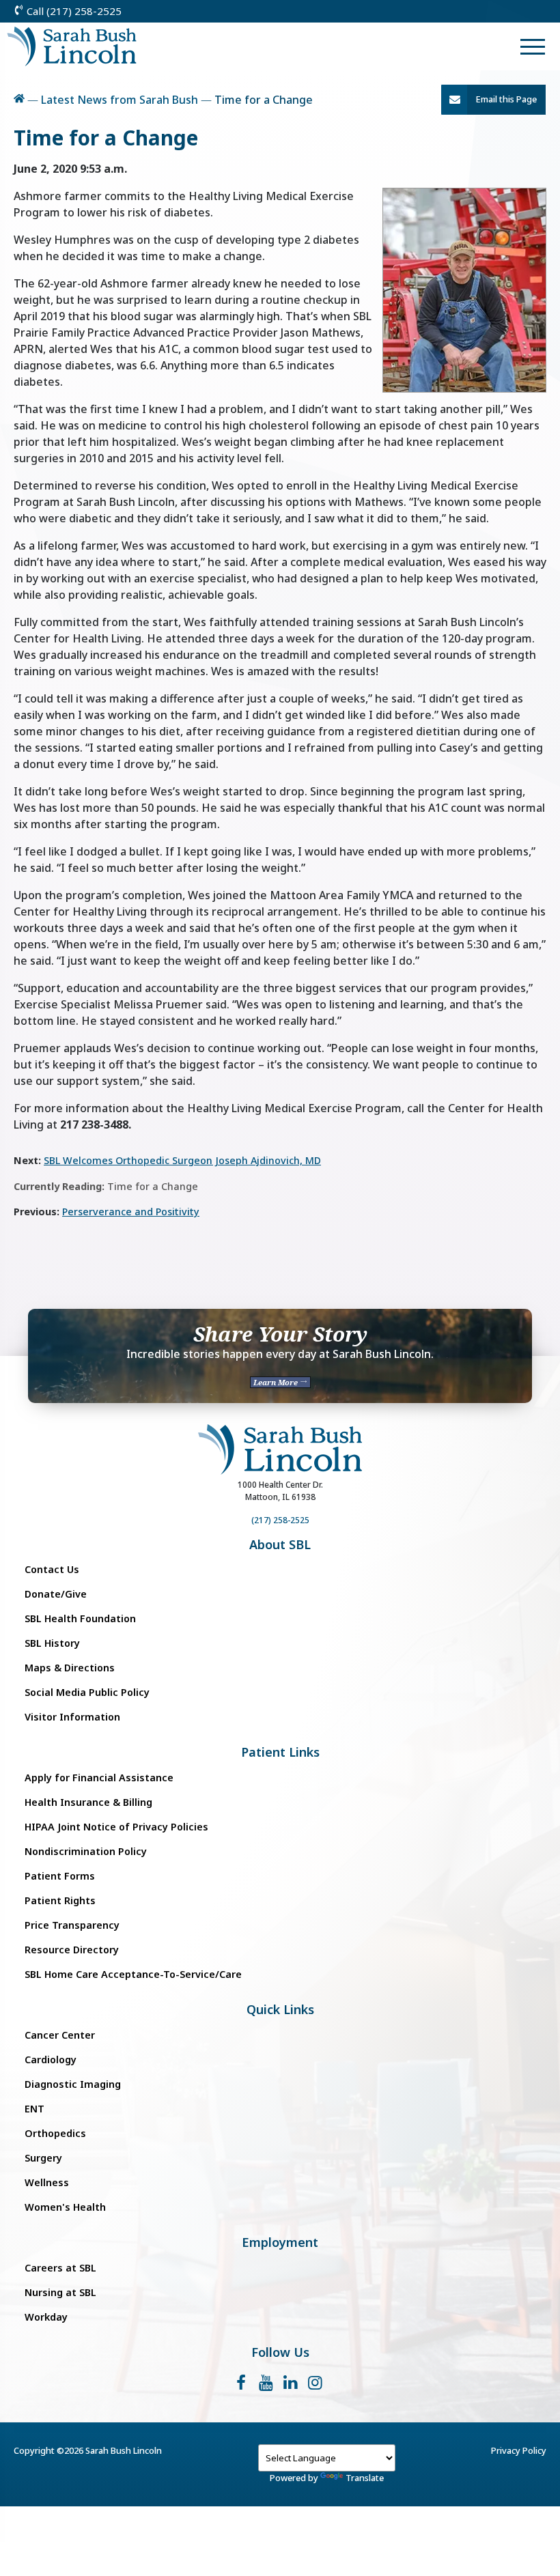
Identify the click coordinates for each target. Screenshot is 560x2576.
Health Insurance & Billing (88, 1802)
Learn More (277, 1382)
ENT (34, 2109)
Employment (280, 2242)
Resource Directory (72, 1950)
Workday (46, 2317)
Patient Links (280, 1752)
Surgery (43, 2158)
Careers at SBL (60, 2268)
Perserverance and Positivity (131, 1212)
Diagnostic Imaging (73, 2084)
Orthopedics (55, 2133)
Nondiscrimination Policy (86, 1851)
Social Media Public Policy (87, 1692)
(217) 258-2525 (280, 1520)
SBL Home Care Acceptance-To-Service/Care (133, 1974)
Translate (365, 2478)
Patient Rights (60, 1900)
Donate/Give (56, 1594)
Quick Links (280, 2010)
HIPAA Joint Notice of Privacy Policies (116, 1827)
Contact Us (52, 1569)
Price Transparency (72, 1925)
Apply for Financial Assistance (99, 1778)
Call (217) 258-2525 (73, 11)
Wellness (47, 2182)
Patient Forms (60, 1876)
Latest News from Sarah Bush (120, 100)
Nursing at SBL (60, 2292)
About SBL (280, 1545)
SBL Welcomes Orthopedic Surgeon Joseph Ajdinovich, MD (182, 1160)
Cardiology (51, 2060)
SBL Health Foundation (80, 1618)
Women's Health (65, 2207)
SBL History (52, 1643)
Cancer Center (60, 2035)
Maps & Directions (70, 1668)
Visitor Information (72, 1717)
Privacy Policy (519, 2450)
